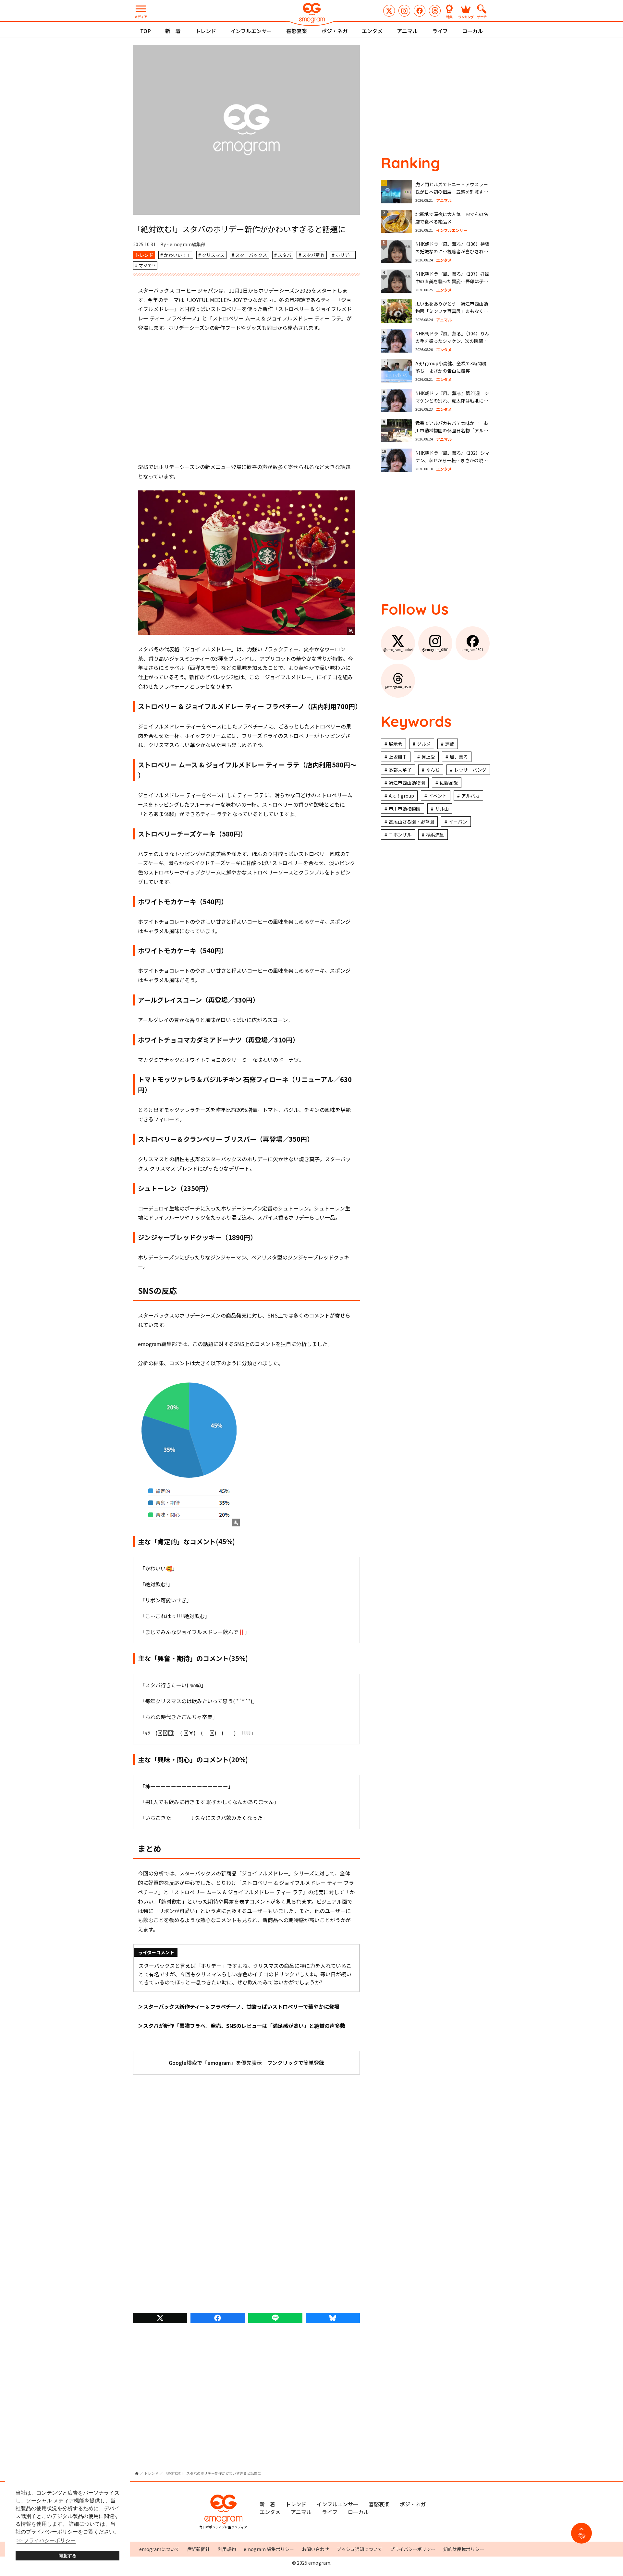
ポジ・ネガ (335, 31)
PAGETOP (582, 2536)
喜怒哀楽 (297, 31)
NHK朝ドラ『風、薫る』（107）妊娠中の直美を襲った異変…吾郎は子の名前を (452, 281)
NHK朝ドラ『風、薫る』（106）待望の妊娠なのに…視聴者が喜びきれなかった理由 (452, 252)
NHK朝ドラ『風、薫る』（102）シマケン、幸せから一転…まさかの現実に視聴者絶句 (452, 460)
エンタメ (372, 31)
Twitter (160, 2318)
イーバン (458, 822)
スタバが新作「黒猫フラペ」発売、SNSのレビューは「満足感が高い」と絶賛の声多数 (244, 2026)
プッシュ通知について (360, 2549)
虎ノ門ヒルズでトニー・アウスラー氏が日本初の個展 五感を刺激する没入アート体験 (452, 192)
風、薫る (459, 757)
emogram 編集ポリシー (269, 2549)
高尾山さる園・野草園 (411, 822)
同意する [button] (67, 2556)
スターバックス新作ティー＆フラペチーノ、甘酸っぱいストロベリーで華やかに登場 (241, 2006)
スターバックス (251, 255)
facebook (218, 2318)
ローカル (472, 31)
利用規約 (227, 2549)
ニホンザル (400, 835)
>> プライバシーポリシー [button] (46, 2540)
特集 (449, 16)
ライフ (440, 31)
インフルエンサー (251, 31)
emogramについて (159, 2549)
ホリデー (345, 255)
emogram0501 (420, 11)
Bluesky (333, 2318)
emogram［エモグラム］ (311, 14)
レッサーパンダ (470, 770)
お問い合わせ (315, 2549)
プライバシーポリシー (413, 2549)
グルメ (424, 744)
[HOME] (137, 2473)
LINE (275, 2318)
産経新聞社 (199, 2549)
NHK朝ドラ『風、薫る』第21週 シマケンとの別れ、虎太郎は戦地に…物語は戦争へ (452, 401)
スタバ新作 (313, 255)
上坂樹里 (398, 757)
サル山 (442, 809)
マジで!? (147, 265)
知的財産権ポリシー (464, 2549)
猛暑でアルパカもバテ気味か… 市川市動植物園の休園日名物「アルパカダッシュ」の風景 (452, 431)
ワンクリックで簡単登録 (296, 2063)
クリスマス (213, 255)
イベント (438, 796)
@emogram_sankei (389, 11)
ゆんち (433, 770)
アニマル (407, 31)
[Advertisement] (247, 397)
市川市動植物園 (405, 809)
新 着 (173, 31)
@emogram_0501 (404, 11)
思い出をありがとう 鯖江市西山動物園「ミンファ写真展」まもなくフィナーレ (452, 311)
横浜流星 (435, 835)
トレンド (206, 31)
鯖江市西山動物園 (407, 783)
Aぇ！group (401, 796)
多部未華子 (400, 770)
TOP (146, 31)
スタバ (285, 255)
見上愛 (428, 757)
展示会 (396, 744)
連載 (450, 744)
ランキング (466, 16)
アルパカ (470, 796)
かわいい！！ (177, 255)
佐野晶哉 (449, 783)
